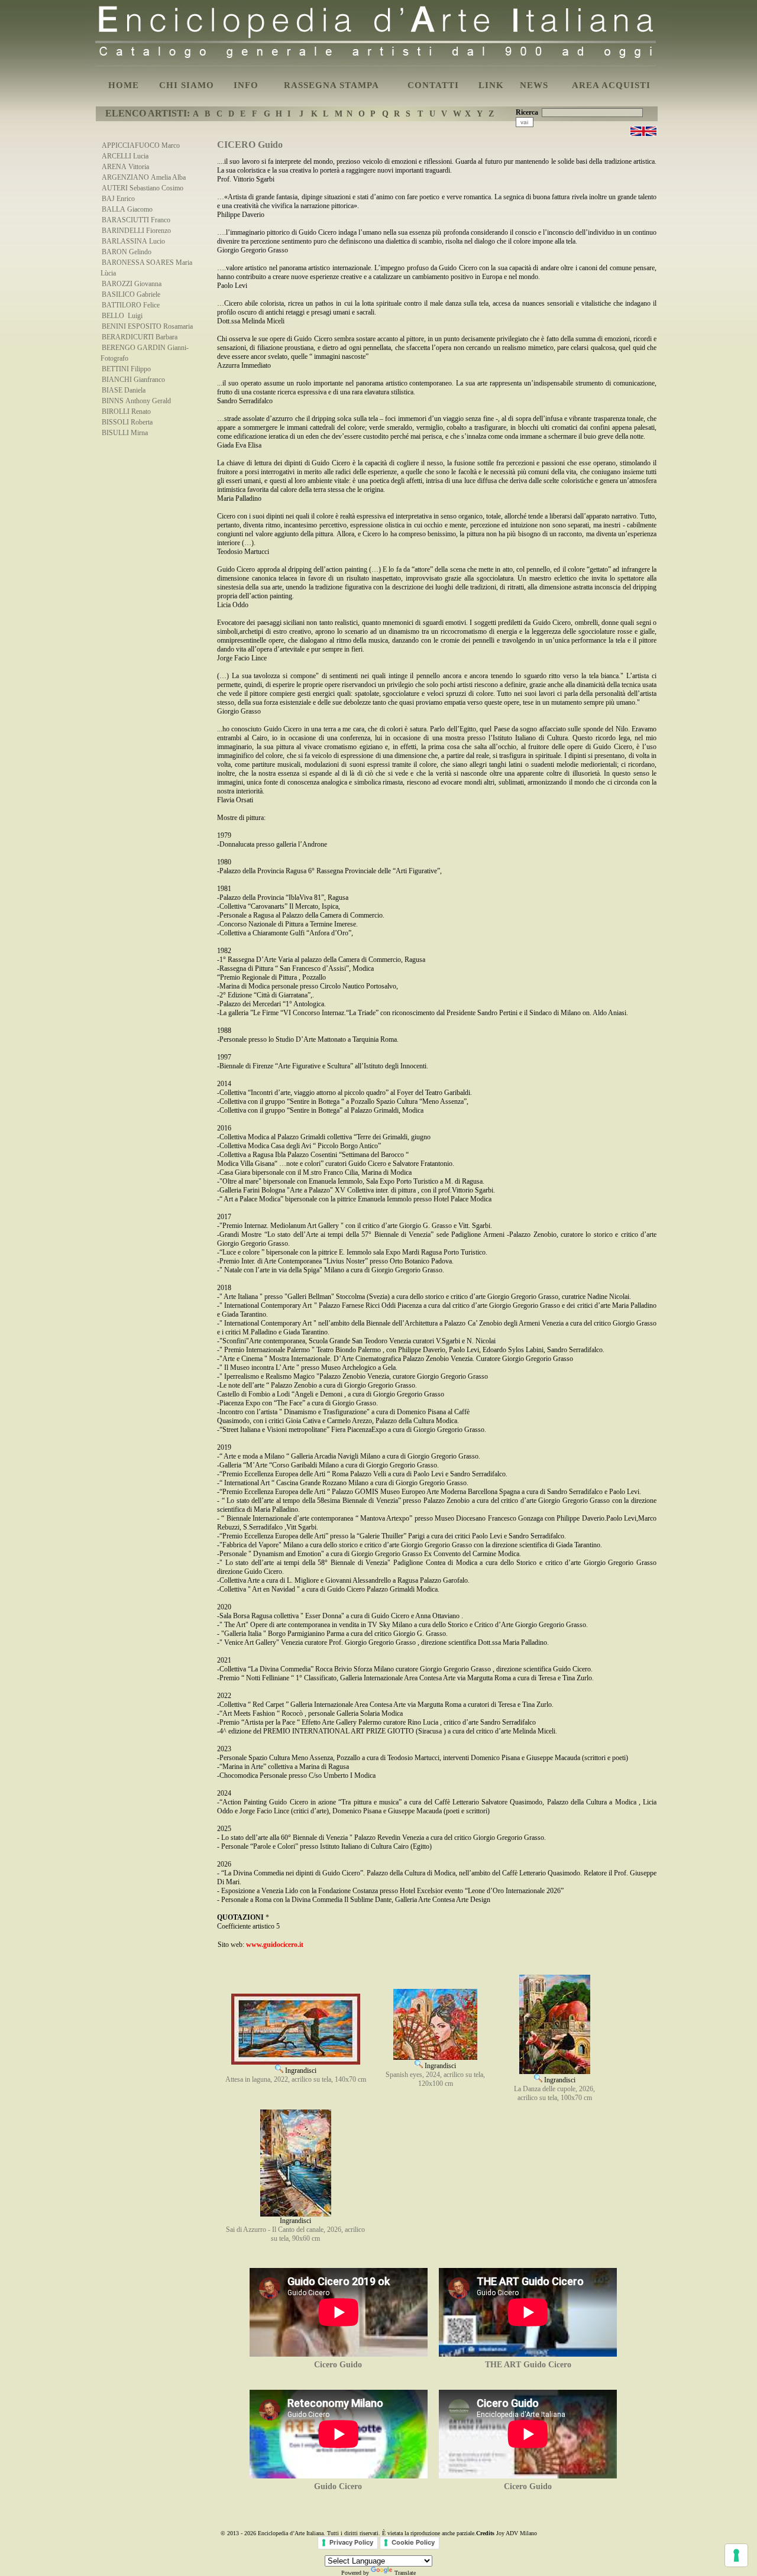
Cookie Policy (413, 2542)
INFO (246, 85)
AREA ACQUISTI (611, 85)
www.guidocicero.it (275, 1945)
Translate (405, 2573)
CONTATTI (433, 85)
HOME (124, 85)
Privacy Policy (351, 2542)
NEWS (534, 85)
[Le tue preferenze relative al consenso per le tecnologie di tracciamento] (736, 2555)
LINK (491, 85)
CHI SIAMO (187, 85)
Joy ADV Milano (517, 2533)
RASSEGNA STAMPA (331, 85)
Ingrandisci (300, 2070)
